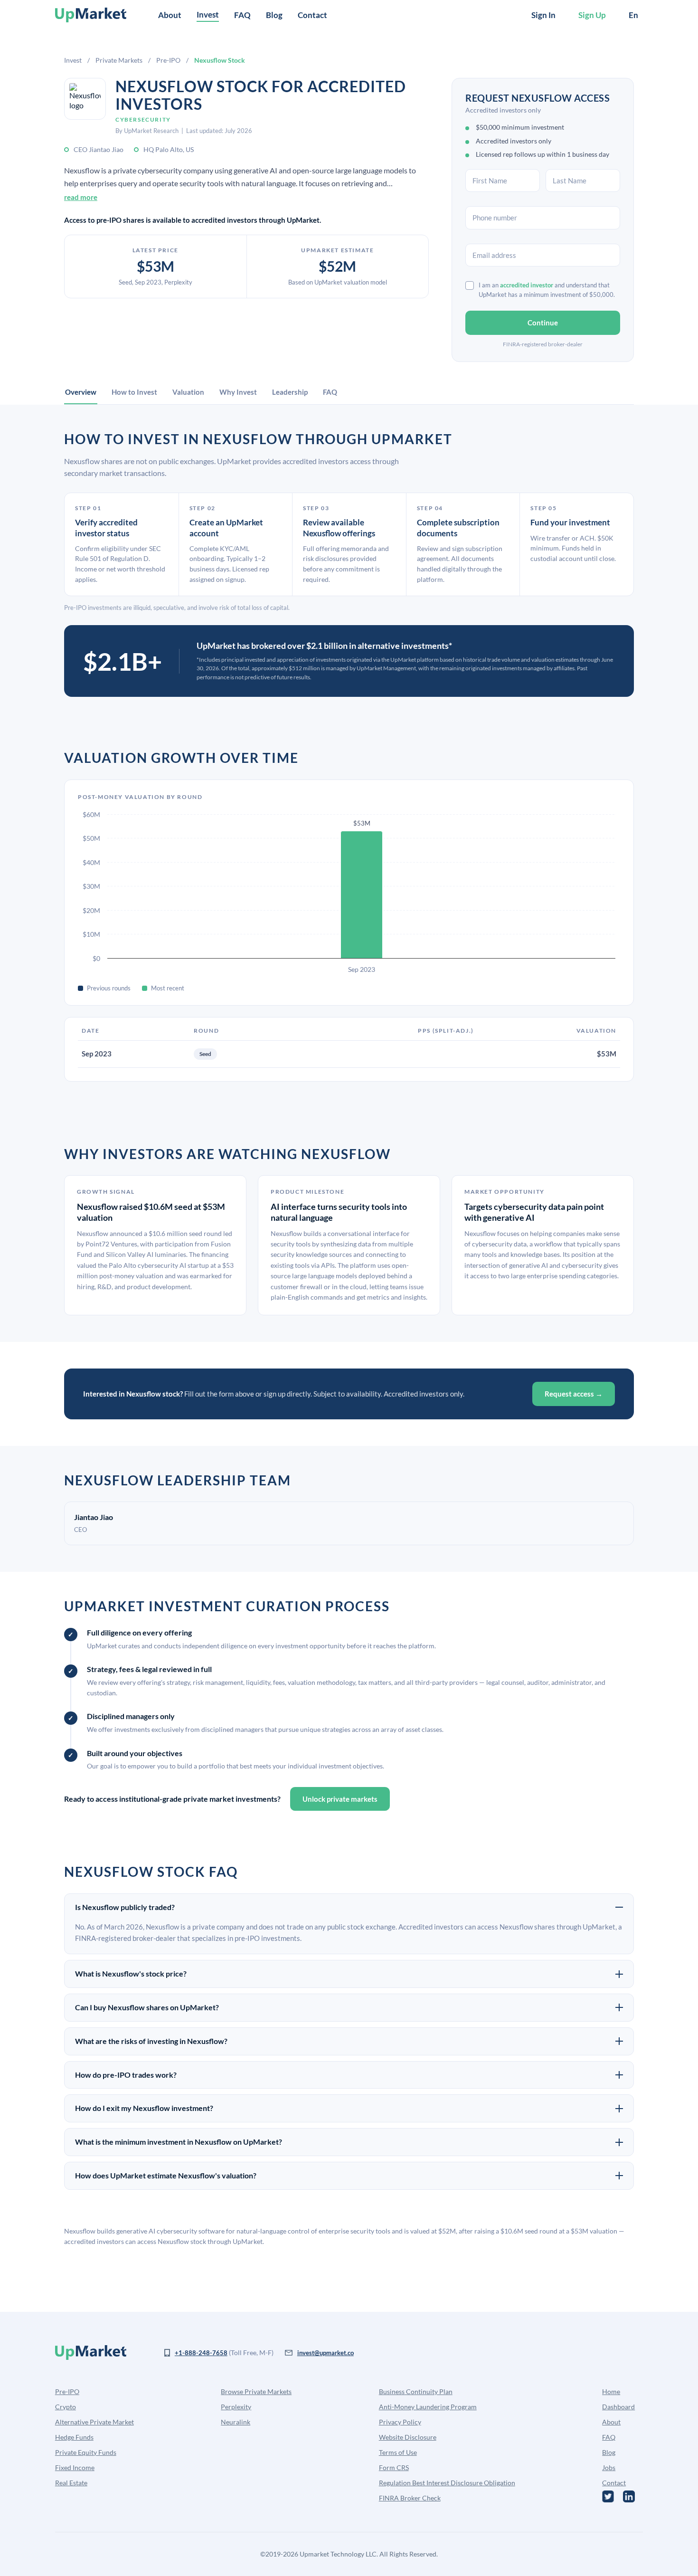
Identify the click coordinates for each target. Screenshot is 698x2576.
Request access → (574, 1394)
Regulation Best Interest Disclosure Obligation (447, 2483)
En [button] (633, 15)
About (170, 15)
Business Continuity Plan (416, 2391)
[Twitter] (608, 2496)
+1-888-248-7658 (201, 2353)
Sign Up (592, 15)
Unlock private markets (340, 1799)
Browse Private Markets (256, 2391)
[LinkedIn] (629, 2496)
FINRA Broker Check (410, 2498)
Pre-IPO (168, 60)
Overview (81, 392)
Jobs (609, 2467)
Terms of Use (398, 2452)
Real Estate (71, 2483)
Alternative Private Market (94, 2422)
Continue (543, 323)
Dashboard (618, 2407)
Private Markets (119, 60)
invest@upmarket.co (325, 2353)
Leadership (290, 392)
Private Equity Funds (86, 2452)
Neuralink (236, 2422)
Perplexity (236, 2407)
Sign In (543, 15)
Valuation (188, 392)
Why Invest (238, 392)
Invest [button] (208, 14)
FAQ (242, 15)
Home (611, 2391)
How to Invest (134, 392)
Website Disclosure (408, 2437)
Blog (274, 15)
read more (81, 197)
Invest (73, 60)
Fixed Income (75, 2467)
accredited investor (527, 285)
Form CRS (394, 2467)
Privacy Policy (400, 2422)
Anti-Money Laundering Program (428, 2407)
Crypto (66, 2407)
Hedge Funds (74, 2437)
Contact (312, 15)
